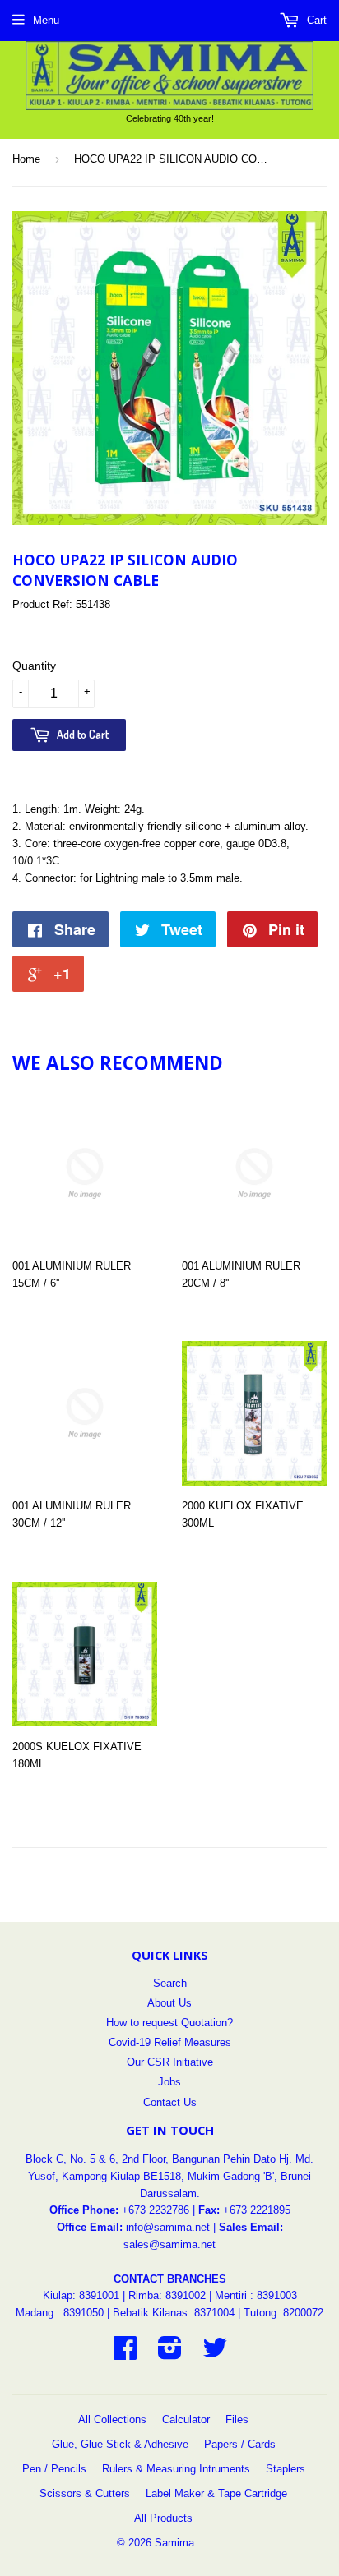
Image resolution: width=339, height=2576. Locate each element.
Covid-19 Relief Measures (170, 2042)
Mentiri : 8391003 (256, 2295)
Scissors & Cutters (85, 2493)
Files (237, 2419)
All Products (163, 2518)
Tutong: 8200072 (283, 2313)
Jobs (169, 2082)
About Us (169, 2003)
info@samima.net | (172, 2227)
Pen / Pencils (54, 2469)
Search (170, 1983)
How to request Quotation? (169, 2023)
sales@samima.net (169, 2244)
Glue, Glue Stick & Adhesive (120, 2444)
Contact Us (170, 2102)
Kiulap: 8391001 (83, 2295)
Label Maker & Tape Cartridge (216, 2493)
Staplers (286, 2469)
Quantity (34, 666)
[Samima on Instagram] (170, 2354)
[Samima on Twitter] (215, 2354)
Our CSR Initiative (170, 2062)
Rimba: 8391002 (167, 2295)
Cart (315, 20)
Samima (174, 2543)
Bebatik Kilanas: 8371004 (175, 2313)
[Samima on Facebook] (125, 2354)
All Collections (112, 2419)
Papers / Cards (240, 2444)
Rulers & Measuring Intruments (176, 2469)
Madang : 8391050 (60, 2313)
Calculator (186, 2419)
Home (26, 159)
